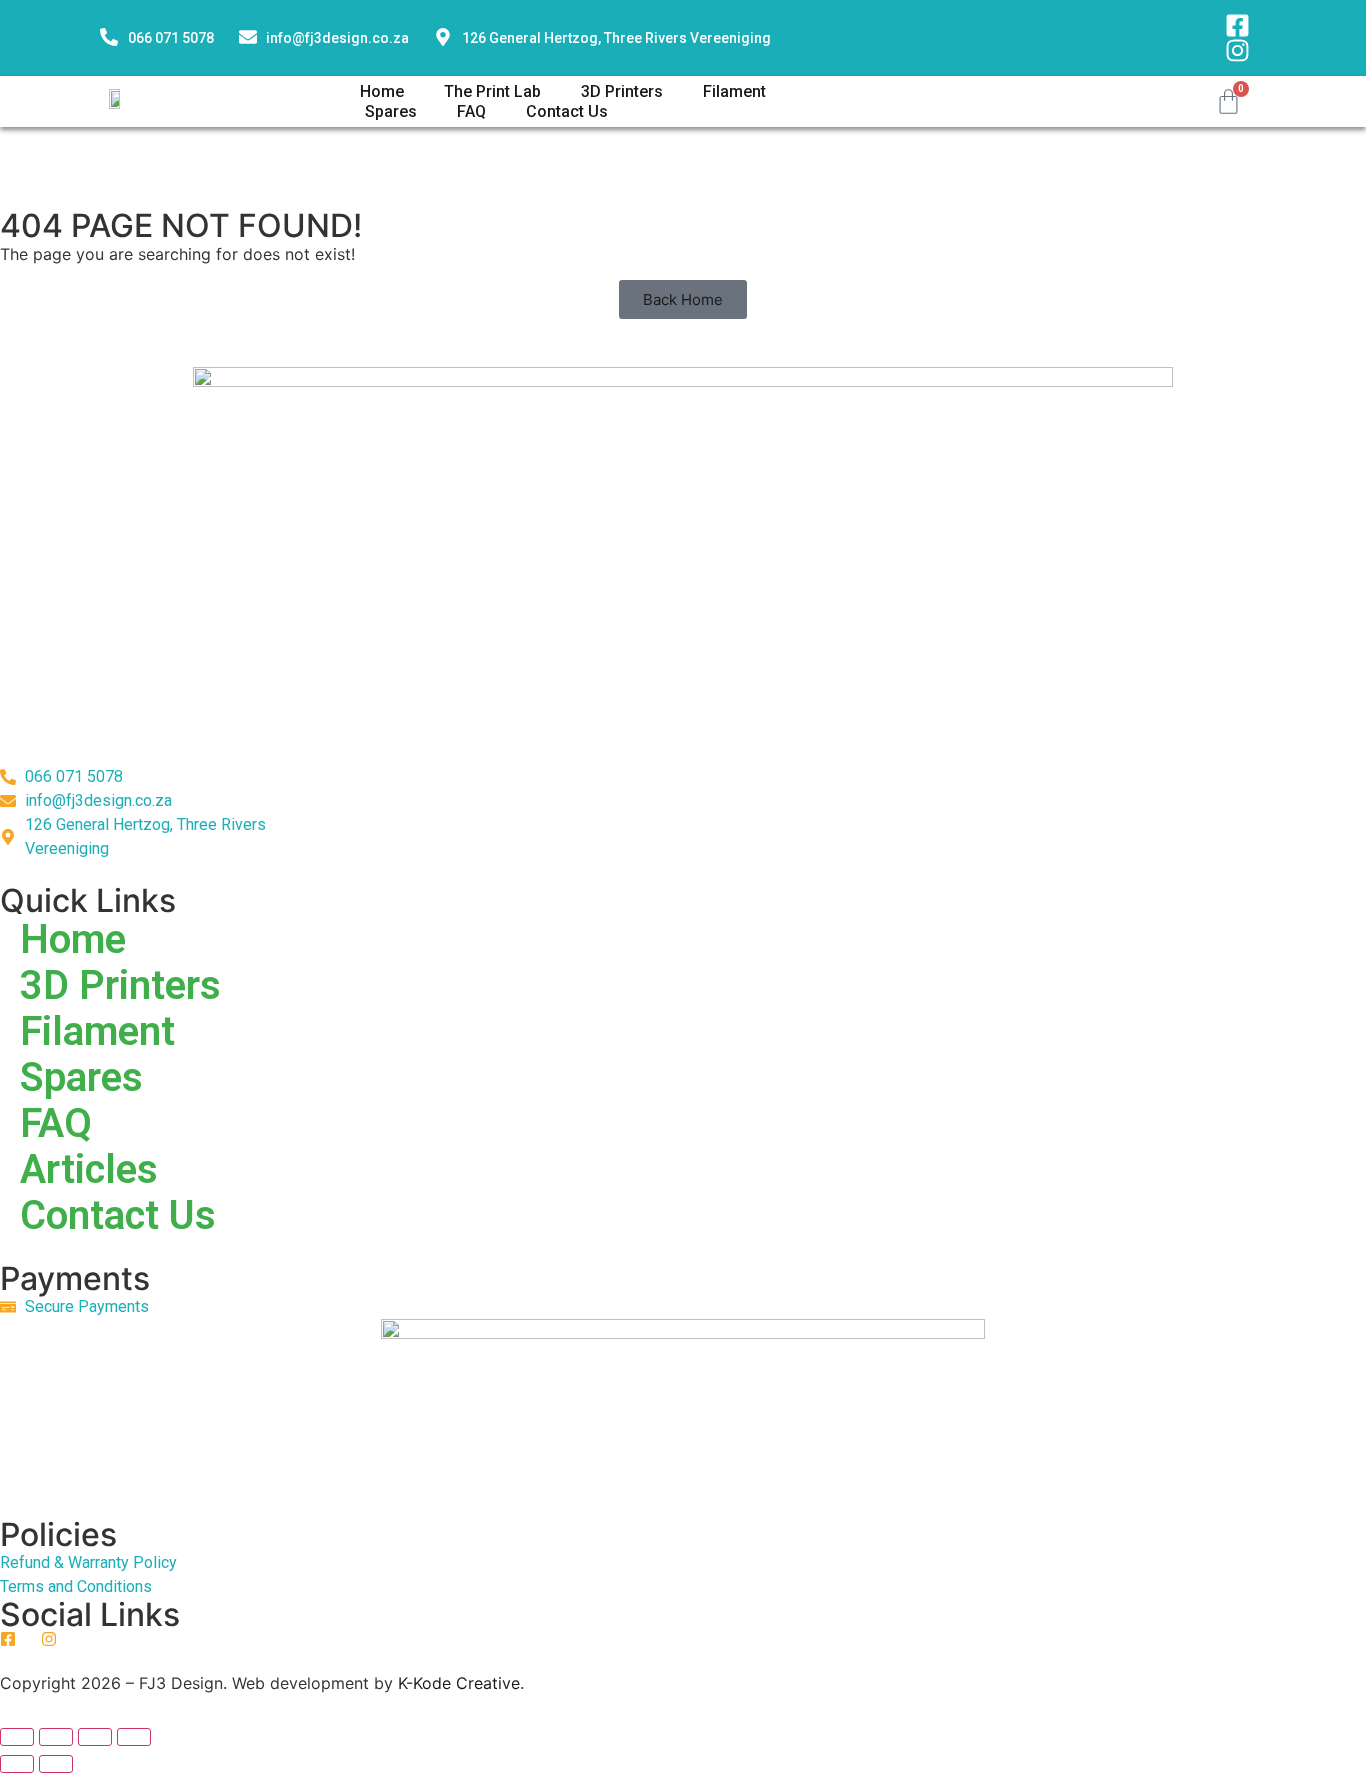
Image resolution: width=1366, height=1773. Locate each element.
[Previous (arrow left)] (17, 1764)
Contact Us (567, 111)
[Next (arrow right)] (56, 1764)
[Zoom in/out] (17, 1737)
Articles (89, 1170)
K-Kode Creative (459, 1683)
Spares (391, 111)
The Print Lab (492, 91)
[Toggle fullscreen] (56, 1737)
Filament (734, 91)
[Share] (95, 1737)
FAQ (471, 111)
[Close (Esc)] (134, 1737)
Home (382, 91)
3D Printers (622, 91)
